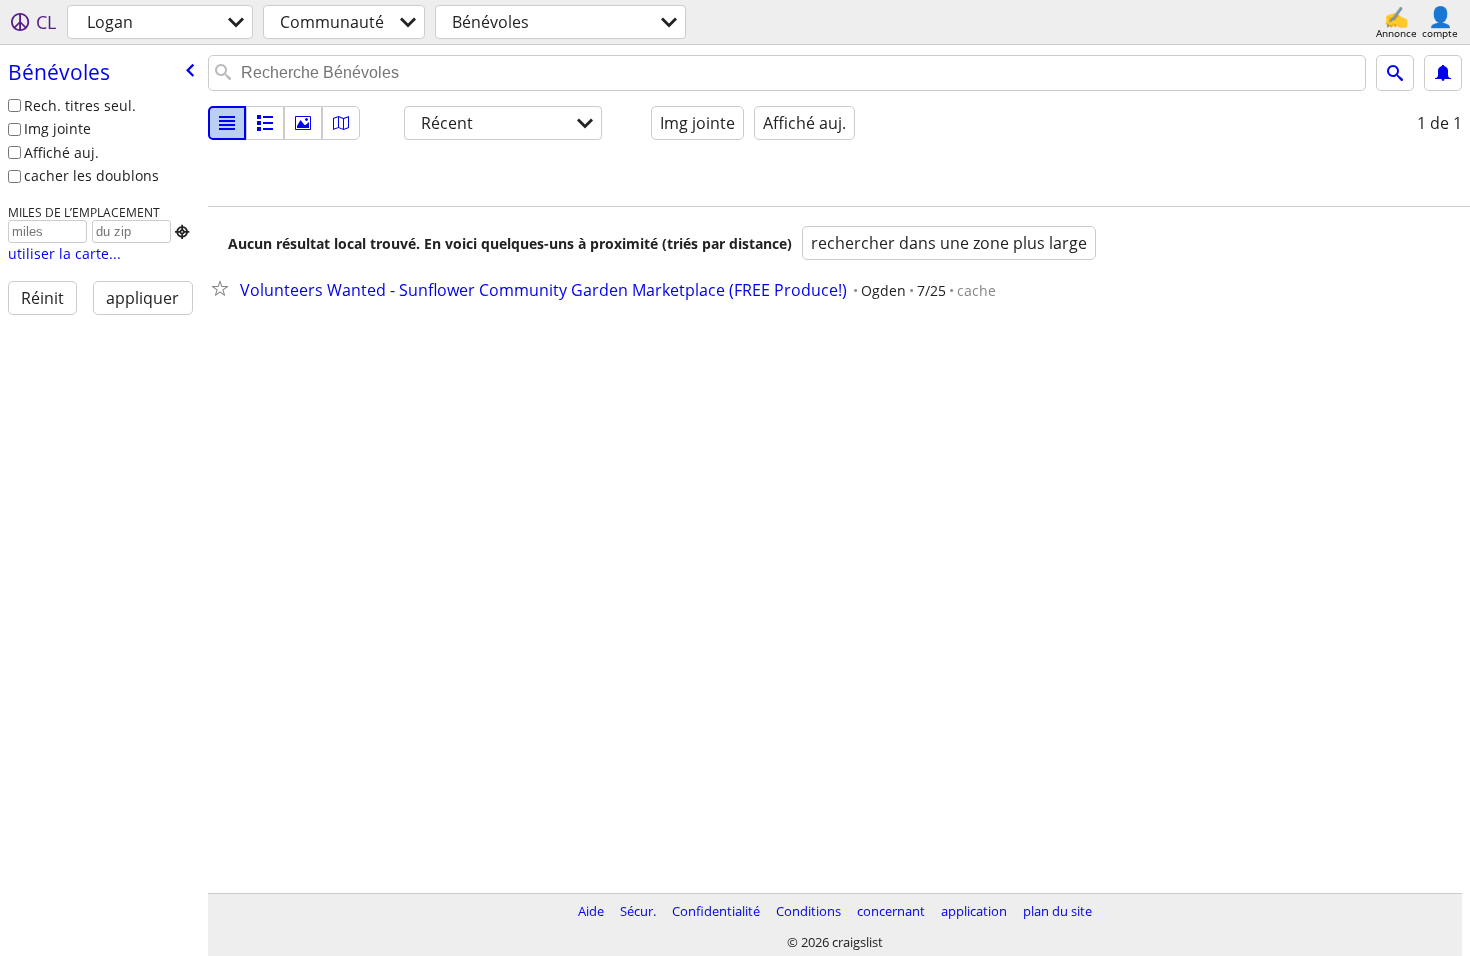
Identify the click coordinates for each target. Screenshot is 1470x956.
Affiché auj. (61, 152)
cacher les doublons (91, 175)
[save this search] (1443, 73)
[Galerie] (303, 123)
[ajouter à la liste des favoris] (224, 288)
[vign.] (265, 123)
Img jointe (57, 128)
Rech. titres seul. (80, 105)
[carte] (341, 123)
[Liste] (227, 123)
